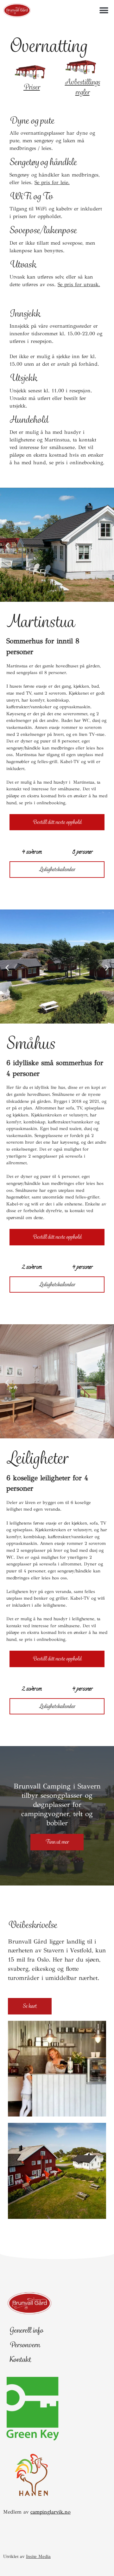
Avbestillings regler (82, 87)
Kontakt (20, 2359)
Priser (32, 87)
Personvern (25, 2345)
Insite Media (38, 2557)
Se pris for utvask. (79, 284)
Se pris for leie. (52, 182)
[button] (104, 10)
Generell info (26, 2330)
